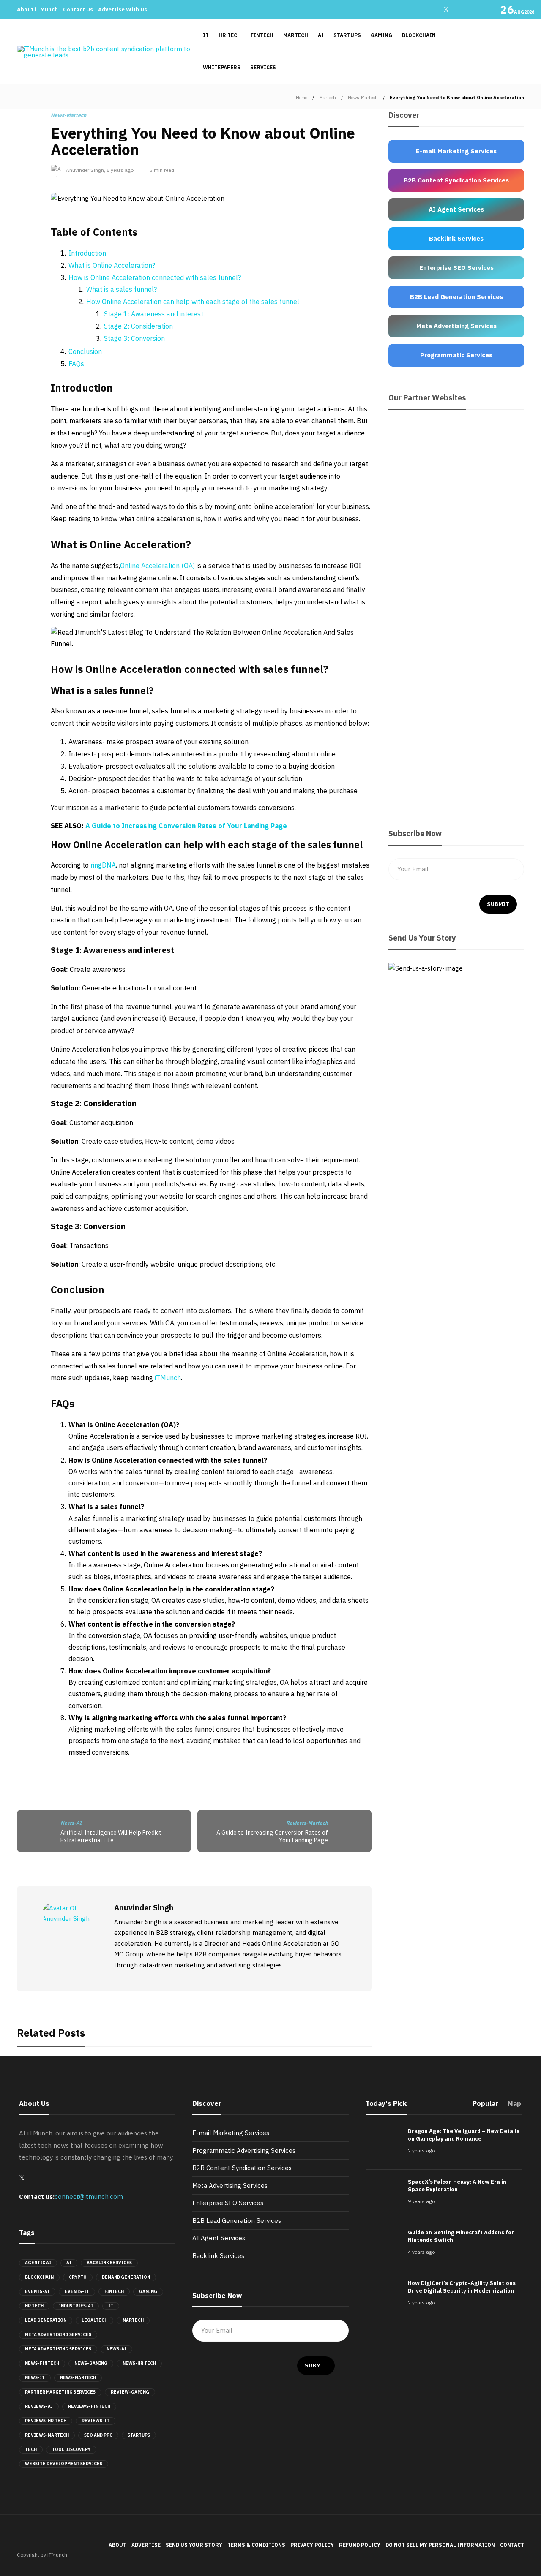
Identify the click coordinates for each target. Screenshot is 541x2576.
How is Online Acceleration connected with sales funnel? (155, 277)
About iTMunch (37, 10)
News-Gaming (91, 2363)
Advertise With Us (123, 10)
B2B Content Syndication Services (242, 2168)
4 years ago (421, 2252)
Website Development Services (64, 2464)
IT (206, 35)
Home (302, 98)
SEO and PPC (98, 2435)
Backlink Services (109, 2263)
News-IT (35, 2378)
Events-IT (77, 2292)
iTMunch (168, 1378)
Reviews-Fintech (89, 2406)
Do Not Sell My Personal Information (440, 2545)
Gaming (381, 35)
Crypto (78, 2277)
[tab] (485, 2106)
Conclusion (85, 351)
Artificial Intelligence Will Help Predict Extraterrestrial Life (111, 1837)
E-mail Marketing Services (231, 2133)
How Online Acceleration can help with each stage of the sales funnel (193, 302)
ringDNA (103, 865)
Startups (347, 35)
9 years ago (421, 2201)
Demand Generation (126, 2277)
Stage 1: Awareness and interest (154, 314)
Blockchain (419, 35)
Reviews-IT (96, 2421)
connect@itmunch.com (89, 2197)
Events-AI (37, 2292)
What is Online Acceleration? (112, 265)
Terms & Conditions (256, 2545)
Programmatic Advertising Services (244, 2150)
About (117, 2545)
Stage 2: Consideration (138, 326)
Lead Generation (46, 2320)
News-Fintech (42, 2363)
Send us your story (194, 2545)
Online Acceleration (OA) (158, 566)
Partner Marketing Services (60, 2392)
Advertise (146, 2545)
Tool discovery (71, 2450)
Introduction (87, 253)
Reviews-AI (39, 2406)
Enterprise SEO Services (228, 2203)
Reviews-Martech (307, 1823)
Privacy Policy (312, 2545)
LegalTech (94, 2320)
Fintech (262, 35)
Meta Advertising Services (58, 2335)
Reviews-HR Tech (46, 2421)
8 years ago (120, 170)
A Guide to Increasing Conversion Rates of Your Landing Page (186, 826)
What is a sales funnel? (122, 289)
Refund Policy (360, 2545)
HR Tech (230, 35)
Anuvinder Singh (85, 170)
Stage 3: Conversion (134, 338)
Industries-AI (76, 2306)
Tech (31, 2450)
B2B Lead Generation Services (237, 2221)
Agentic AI (38, 2263)
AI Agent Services (219, 2238)
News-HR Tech (139, 2363)
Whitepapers (222, 67)
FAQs (76, 364)
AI (321, 35)
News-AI (71, 1823)
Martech (296, 35)
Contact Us (78, 10)
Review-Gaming (130, 2392)
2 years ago (421, 2150)
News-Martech (363, 98)
